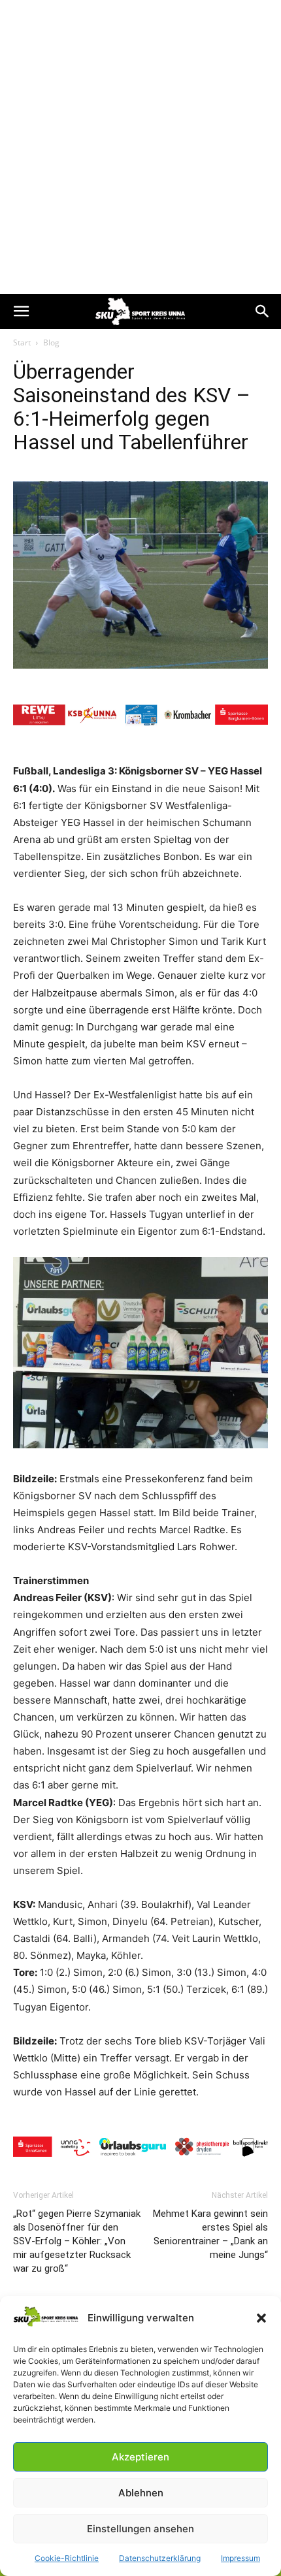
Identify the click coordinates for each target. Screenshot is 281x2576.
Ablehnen (141, 2493)
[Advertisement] (140, 147)
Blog (51, 342)
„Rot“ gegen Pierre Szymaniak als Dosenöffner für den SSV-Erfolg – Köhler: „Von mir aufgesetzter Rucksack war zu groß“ (77, 2241)
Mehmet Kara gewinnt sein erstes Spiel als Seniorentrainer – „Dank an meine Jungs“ (210, 2234)
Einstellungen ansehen (140, 2529)
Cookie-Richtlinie (67, 2558)
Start (22, 342)
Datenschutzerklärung (160, 2558)
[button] (261, 2318)
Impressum (240, 2558)
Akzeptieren (140, 2457)
